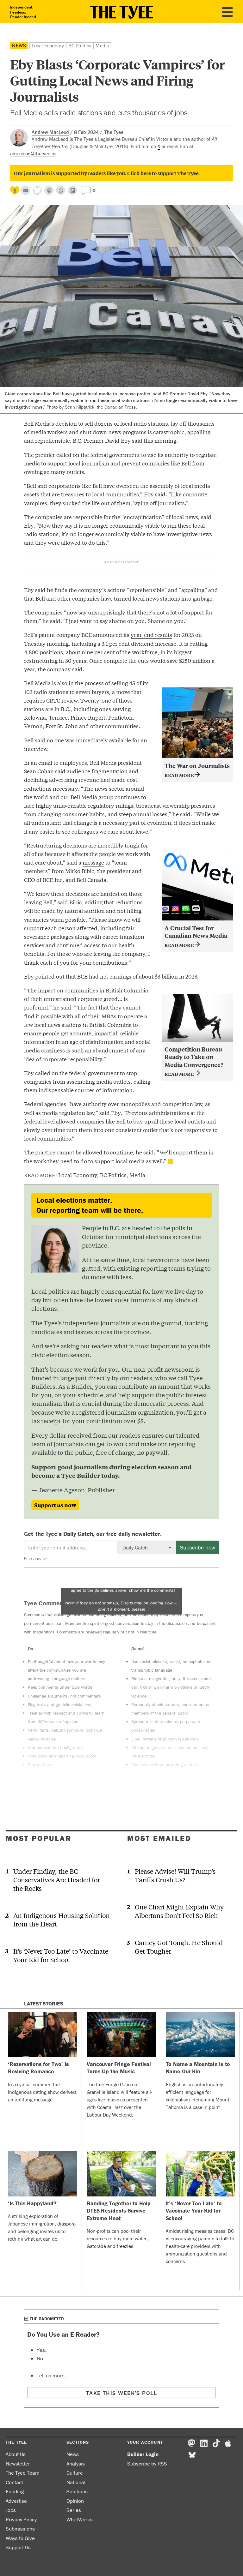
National (76, 2482)
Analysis (76, 2464)
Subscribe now (198, 1547)
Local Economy (48, 45)
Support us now (55, 1505)
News (19, 45)
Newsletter (18, 2464)
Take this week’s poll (121, 2393)
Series (74, 2510)
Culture (75, 2473)
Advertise (16, 2501)
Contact (14, 2482)
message (93, 862)
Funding (15, 2491)
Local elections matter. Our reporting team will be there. (90, 1205)
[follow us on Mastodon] (49, 190)
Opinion (75, 2501)
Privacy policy (35, 1558)
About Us (16, 2454)
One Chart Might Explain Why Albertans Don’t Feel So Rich (179, 1911)
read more (180, 775)
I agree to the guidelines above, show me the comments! (121, 1600)
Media (102, 45)
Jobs (11, 2510)
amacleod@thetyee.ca (33, 153)
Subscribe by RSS (147, 2464)
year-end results (151, 635)
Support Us (18, 2547)
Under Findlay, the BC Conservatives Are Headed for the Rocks (57, 1880)
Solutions (77, 2491)
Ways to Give (20, 2538)
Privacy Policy (21, 2519)
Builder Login (143, 2454)
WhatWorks (80, 2519)
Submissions (20, 2529)
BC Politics (80, 45)
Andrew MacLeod (50, 132)
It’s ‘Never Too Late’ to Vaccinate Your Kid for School (61, 1955)
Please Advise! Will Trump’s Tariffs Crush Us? (175, 1875)
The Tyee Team (23, 2473)
